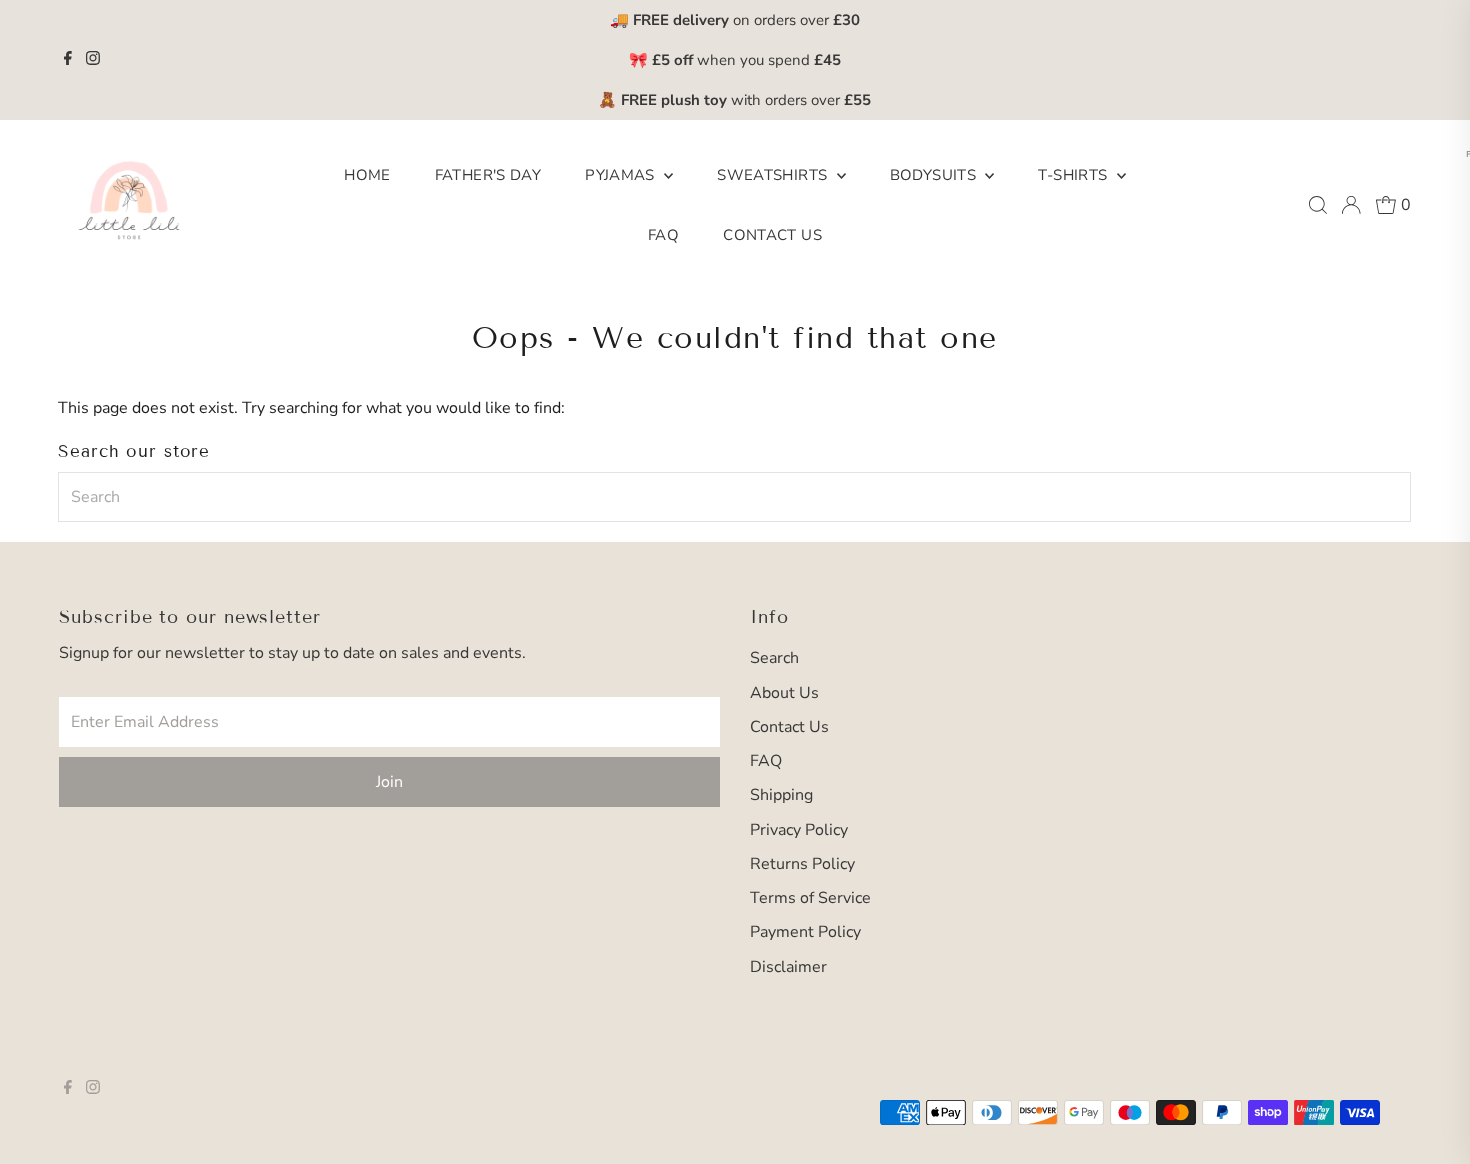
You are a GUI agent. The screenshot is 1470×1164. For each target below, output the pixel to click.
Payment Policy (805, 932)
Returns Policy (802, 864)
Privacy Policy (799, 830)
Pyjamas (622, 175)
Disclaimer (788, 967)
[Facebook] (68, 60)
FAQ (663, 235)
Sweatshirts (774, 175)
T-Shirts (1074, 175)
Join (389, 782)
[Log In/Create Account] (1351, 205)
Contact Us (772, 235)
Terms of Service (810, 898)
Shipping (781, 795)
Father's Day (488, 175)
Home (367, 175)
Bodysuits (935, 175)
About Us (784, 693)
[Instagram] (93, 60)
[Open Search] (1318, 205)
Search (774, 658)
